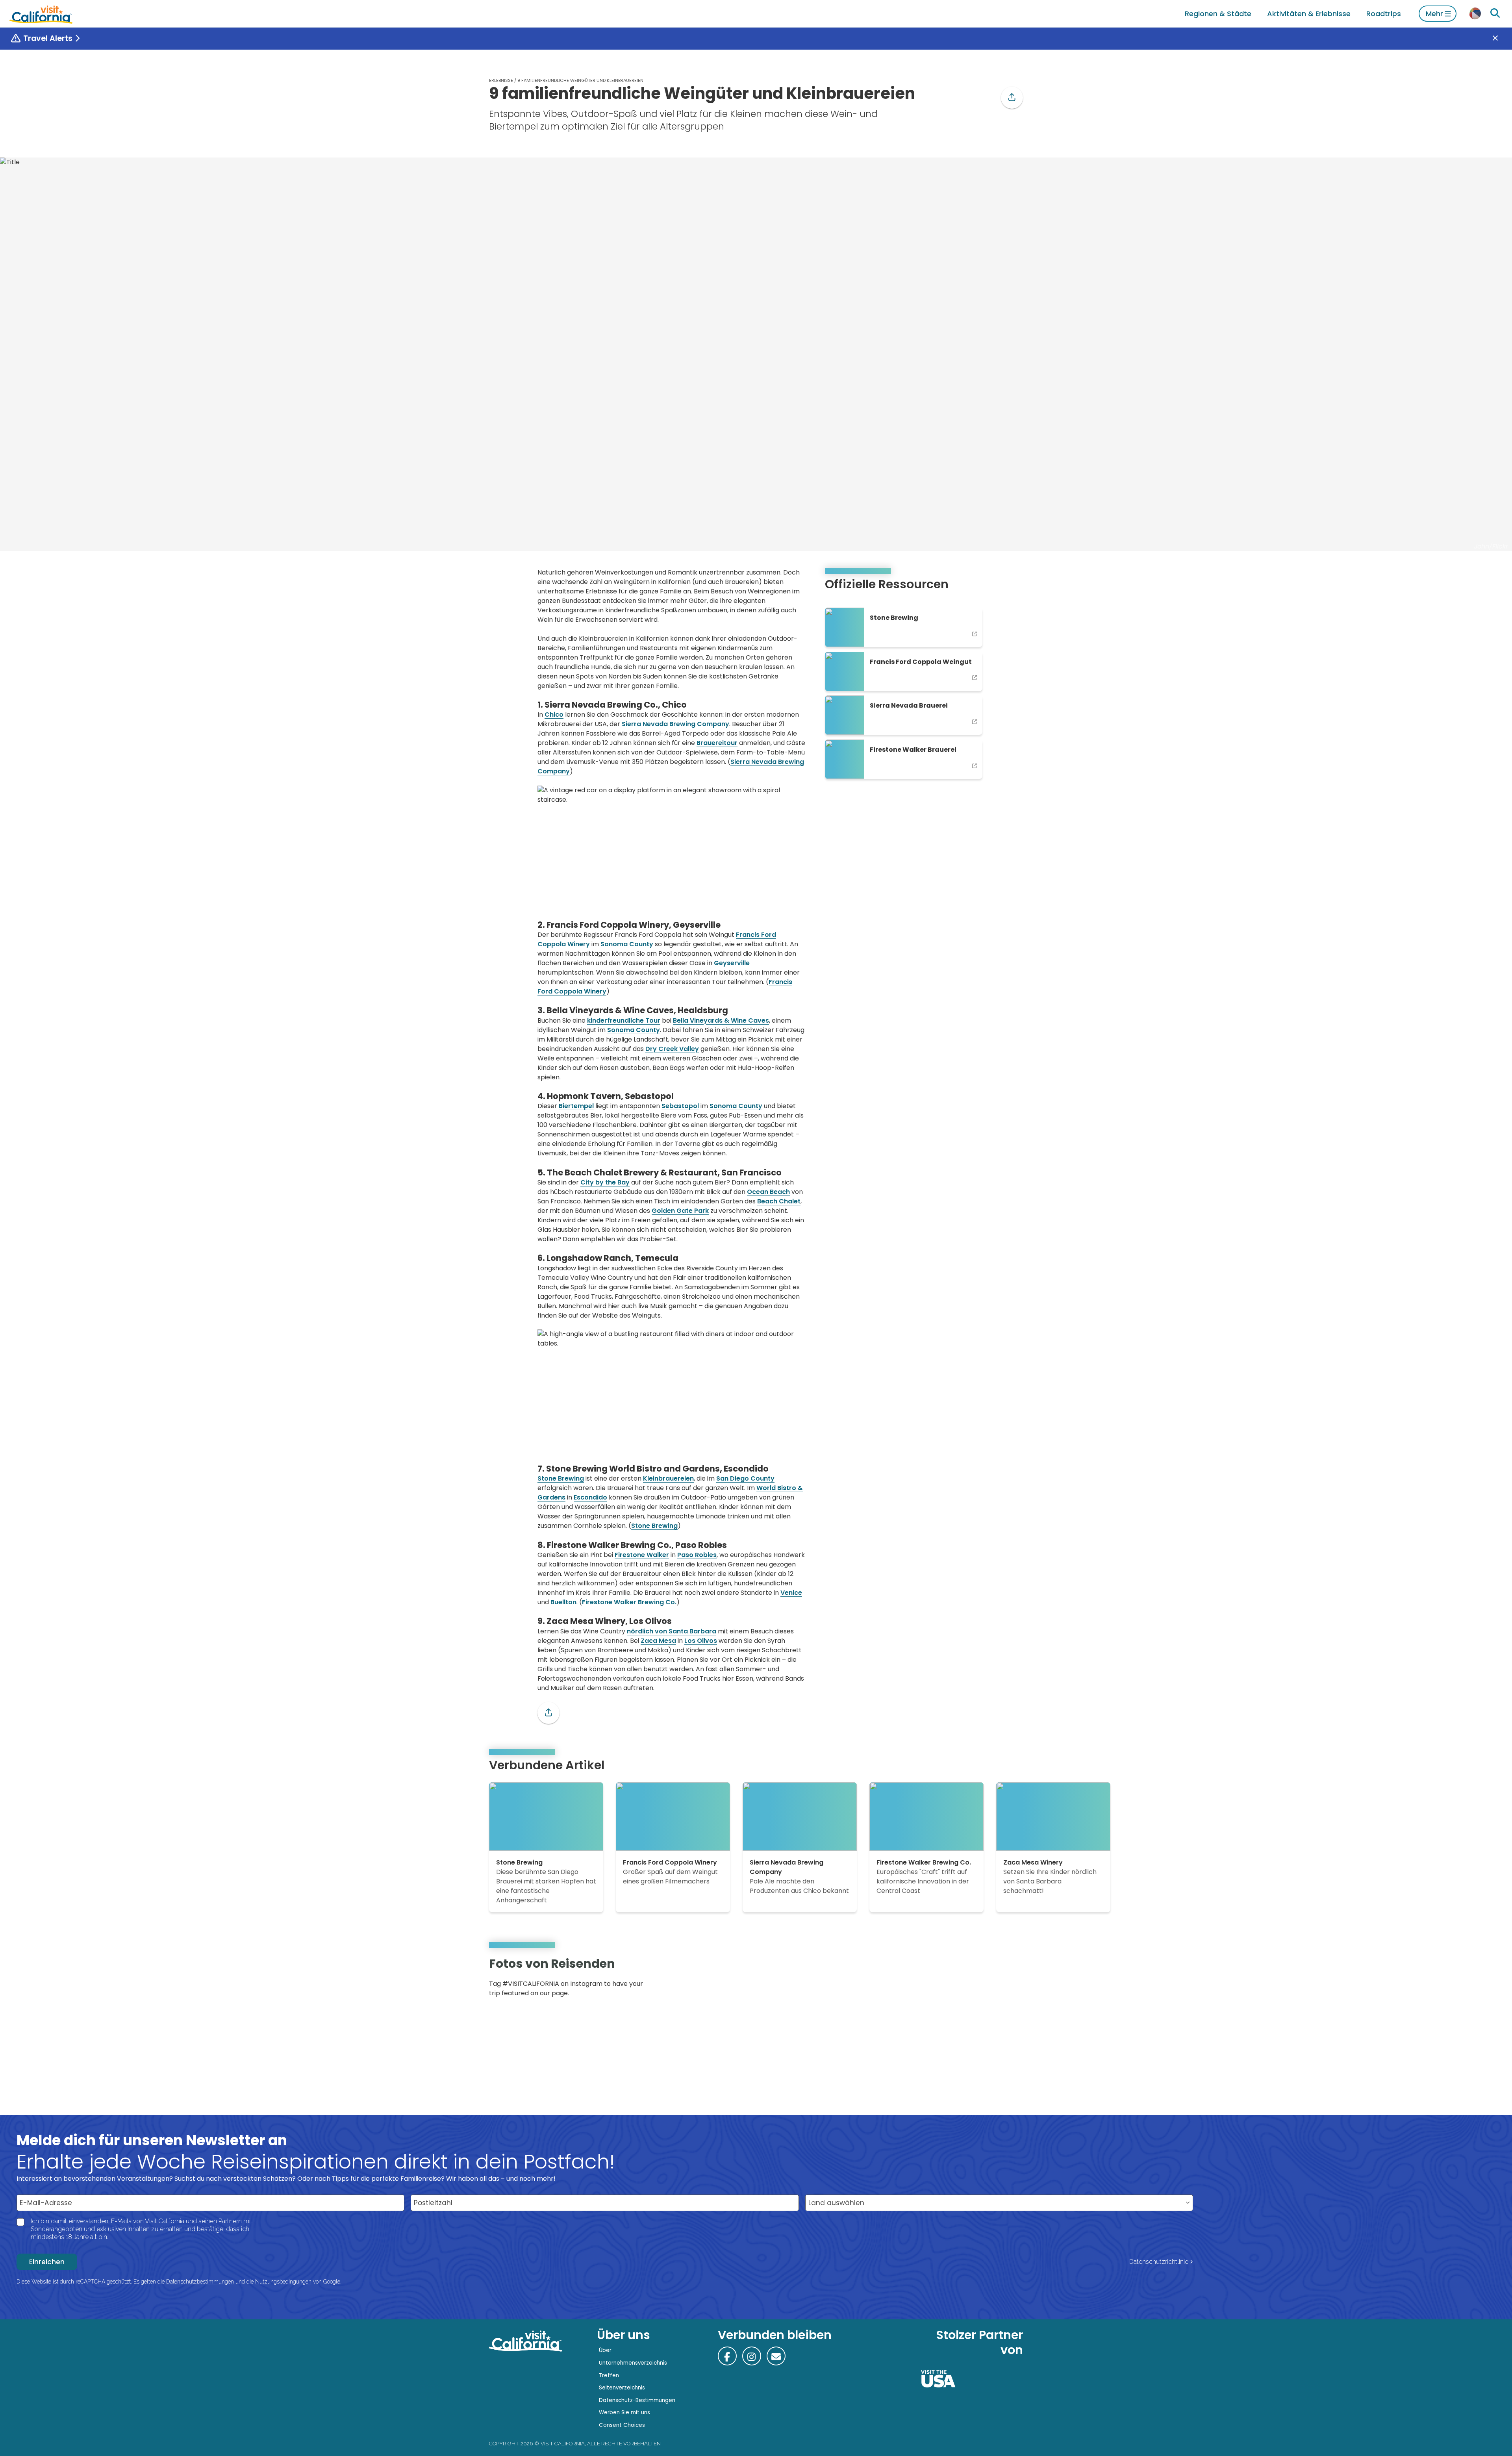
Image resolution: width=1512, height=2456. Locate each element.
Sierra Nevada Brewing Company (675, 724)
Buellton (563, 1602)
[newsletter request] (776, 2356)
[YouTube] (1011, 1980)
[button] (1012, 98)
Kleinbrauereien (668, 1478)
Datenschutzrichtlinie (1159, 2262)
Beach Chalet (779, 1201)
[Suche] (1495, 13)
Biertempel (576, 1106)
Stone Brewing (561, 1478)
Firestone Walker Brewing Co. (629, 1602)
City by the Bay (605, 1182)
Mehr (1434, 14)
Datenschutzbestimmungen (200, 2282)
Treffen (609, 2375)
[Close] (1501, 39)
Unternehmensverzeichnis (633, 2363)
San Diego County (745, 1478)
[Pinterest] (1000, 1980)
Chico (554, 715)
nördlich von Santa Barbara (672, 1631)
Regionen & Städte (1218, 14)
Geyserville (732, 963)
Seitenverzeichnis (622, 2388)
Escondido (590, 1497)
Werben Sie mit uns (624, 2412)
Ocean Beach (768, 1192)
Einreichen (47, 2262)
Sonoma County (627, 944)
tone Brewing (656, 1526)
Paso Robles (697, 1555)
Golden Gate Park (680, 1211)
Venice (791, 1593)
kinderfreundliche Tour (624, 1020)
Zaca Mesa (658, 1641)
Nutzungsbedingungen (283, 2282)
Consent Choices (622, 2425)
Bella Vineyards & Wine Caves (721, 1020)
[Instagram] (989, 1980)
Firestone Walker (642, 1555)
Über (605, 2350)
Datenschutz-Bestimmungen (637, 2400)
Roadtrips (1384, 14)
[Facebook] (727, 2356)
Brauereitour (717, 743)
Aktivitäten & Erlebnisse (1309, 14)
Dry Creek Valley (672, 1049)
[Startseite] (41, 14)
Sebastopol (680, 1106)
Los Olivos (701, 1641)
